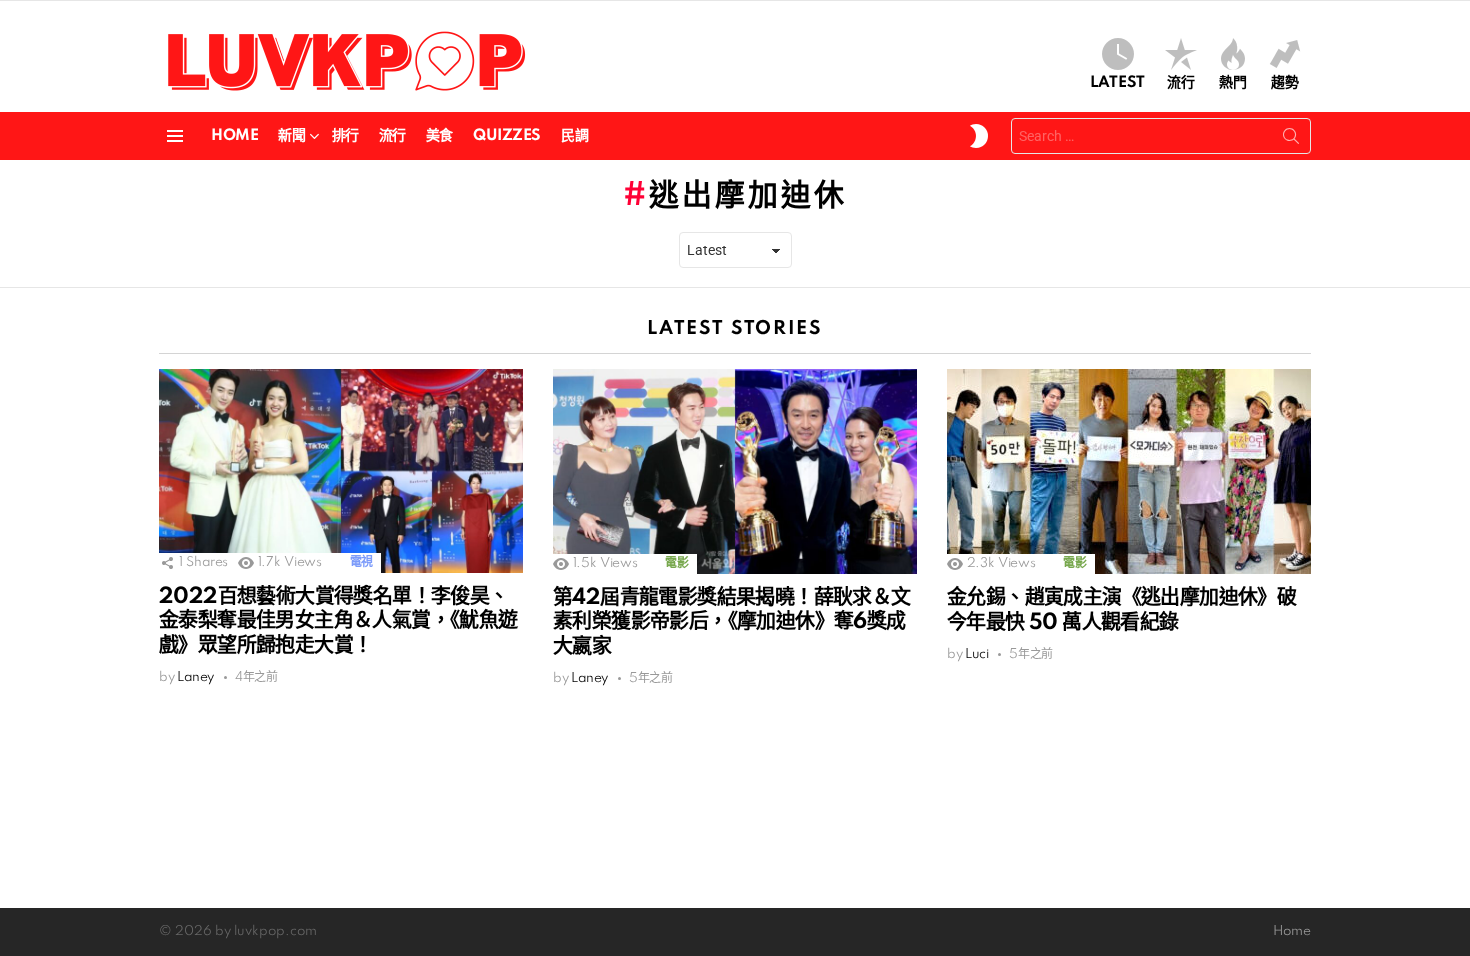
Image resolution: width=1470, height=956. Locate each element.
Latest (1117, 83)
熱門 (1233, 83)
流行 (1181, 83)
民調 (574, 136)
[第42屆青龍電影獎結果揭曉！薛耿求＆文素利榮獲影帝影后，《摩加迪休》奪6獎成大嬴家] (735, 471)
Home (234, 136)
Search (1291, 140)
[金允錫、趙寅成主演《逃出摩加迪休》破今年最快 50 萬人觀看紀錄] (1129, 471)
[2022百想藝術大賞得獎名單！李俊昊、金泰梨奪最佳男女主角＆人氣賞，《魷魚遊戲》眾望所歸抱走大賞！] (341, 471)
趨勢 (1285, 83)
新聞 (291, 136)
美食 (439, 136)
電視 (361, 562)
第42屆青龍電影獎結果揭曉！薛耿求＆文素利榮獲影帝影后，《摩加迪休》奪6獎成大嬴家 (732, 622)
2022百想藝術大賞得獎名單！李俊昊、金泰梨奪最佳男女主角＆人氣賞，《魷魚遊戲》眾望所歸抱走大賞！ (338, 621)
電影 (676, 563)
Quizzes (507, 136)
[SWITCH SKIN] (979, 136)
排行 (345, 136)
